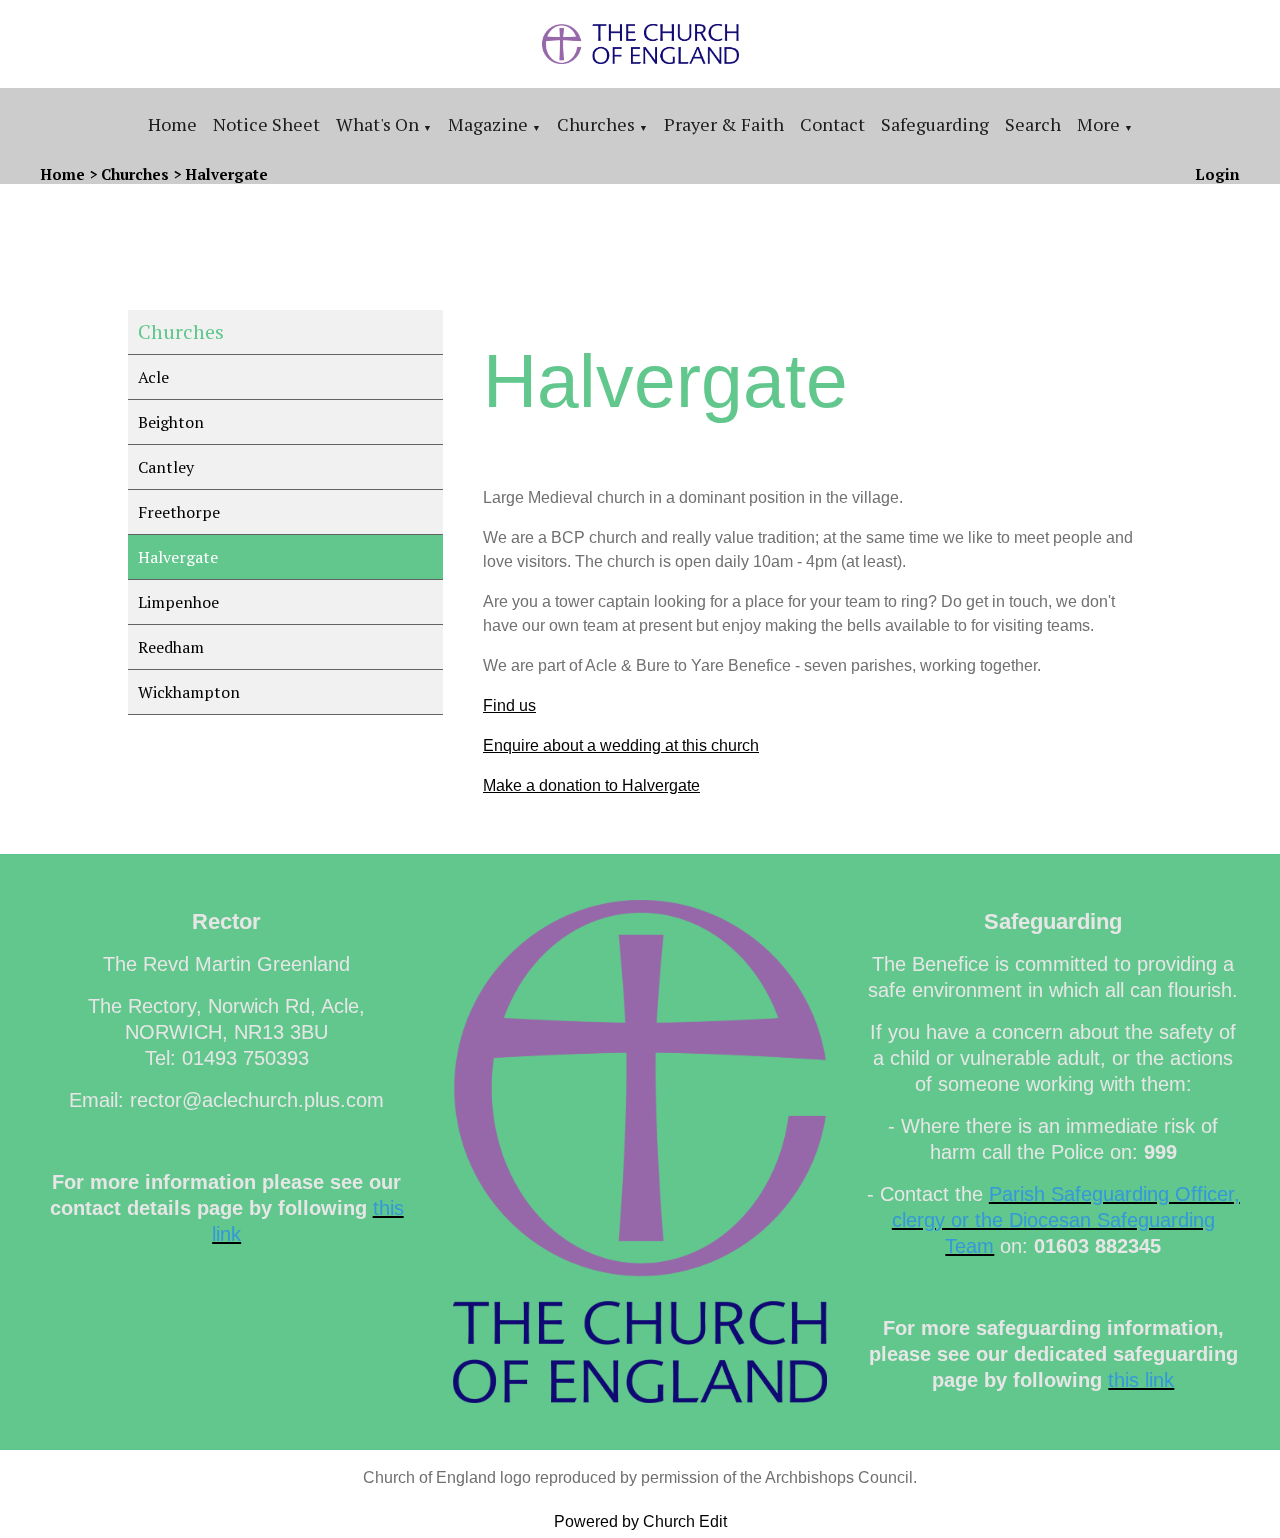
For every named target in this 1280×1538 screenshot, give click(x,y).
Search (1033, 124)
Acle (153, 377)
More (1098, 124)
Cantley (166, 467)
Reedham (171, 647)
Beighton (171, 422)
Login (1217, 174)
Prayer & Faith (724, 124)
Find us (509, 705)
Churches (596, 124)
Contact (832, 124)
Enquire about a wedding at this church (621, 745)
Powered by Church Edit (640, 1521)
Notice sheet (266, 124)
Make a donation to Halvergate (591, 785)
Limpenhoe (178, 602)
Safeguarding (935, 124)
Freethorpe (179, 512)
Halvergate (226, 174)
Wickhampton (189, 692)
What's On (377, 124)
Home (172, 124)
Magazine (488, 124)
